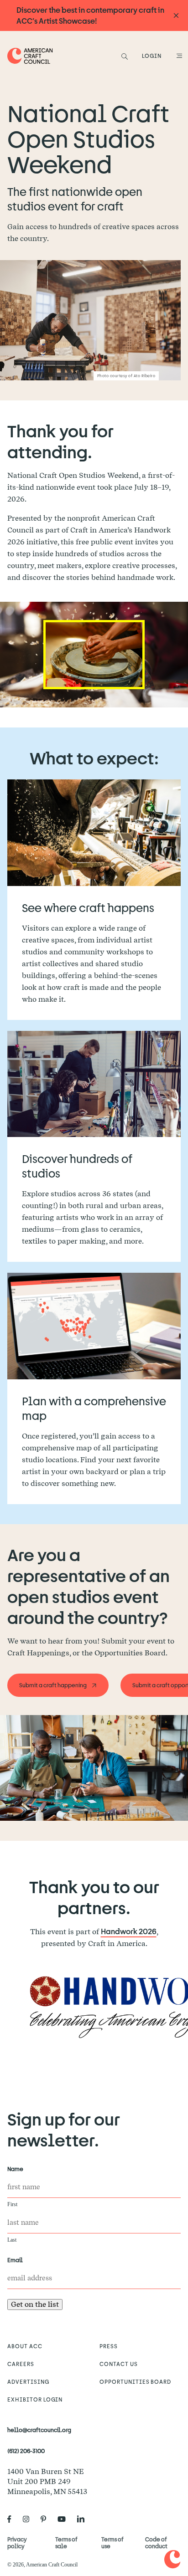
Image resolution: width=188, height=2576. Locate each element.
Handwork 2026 (129, 1931)
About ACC (25, 2346)
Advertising (28, 2381)
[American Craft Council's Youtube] (65, 2519)
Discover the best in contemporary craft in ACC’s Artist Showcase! (90, 15)
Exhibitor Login (35, 2399)
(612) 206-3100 (26, 2451)
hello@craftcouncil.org (39, 2430)
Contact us (119, 2364)
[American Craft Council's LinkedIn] (84, 2519)
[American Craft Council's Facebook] (13, 2519)
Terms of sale (66, 2543)
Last (12, 2240)
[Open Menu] (178, 56)
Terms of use (112, 2543)
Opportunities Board (135, 2381)
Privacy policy (17, 2543)
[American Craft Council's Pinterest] (47, 2519)
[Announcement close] (176, 16)
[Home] (30, 56)
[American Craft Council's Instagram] (30, 2519)
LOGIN (152, 56)
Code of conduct (156, 2543)
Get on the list (35, 2304)
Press (109, 2346)
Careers (21, 2364)
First (12, 2204)
